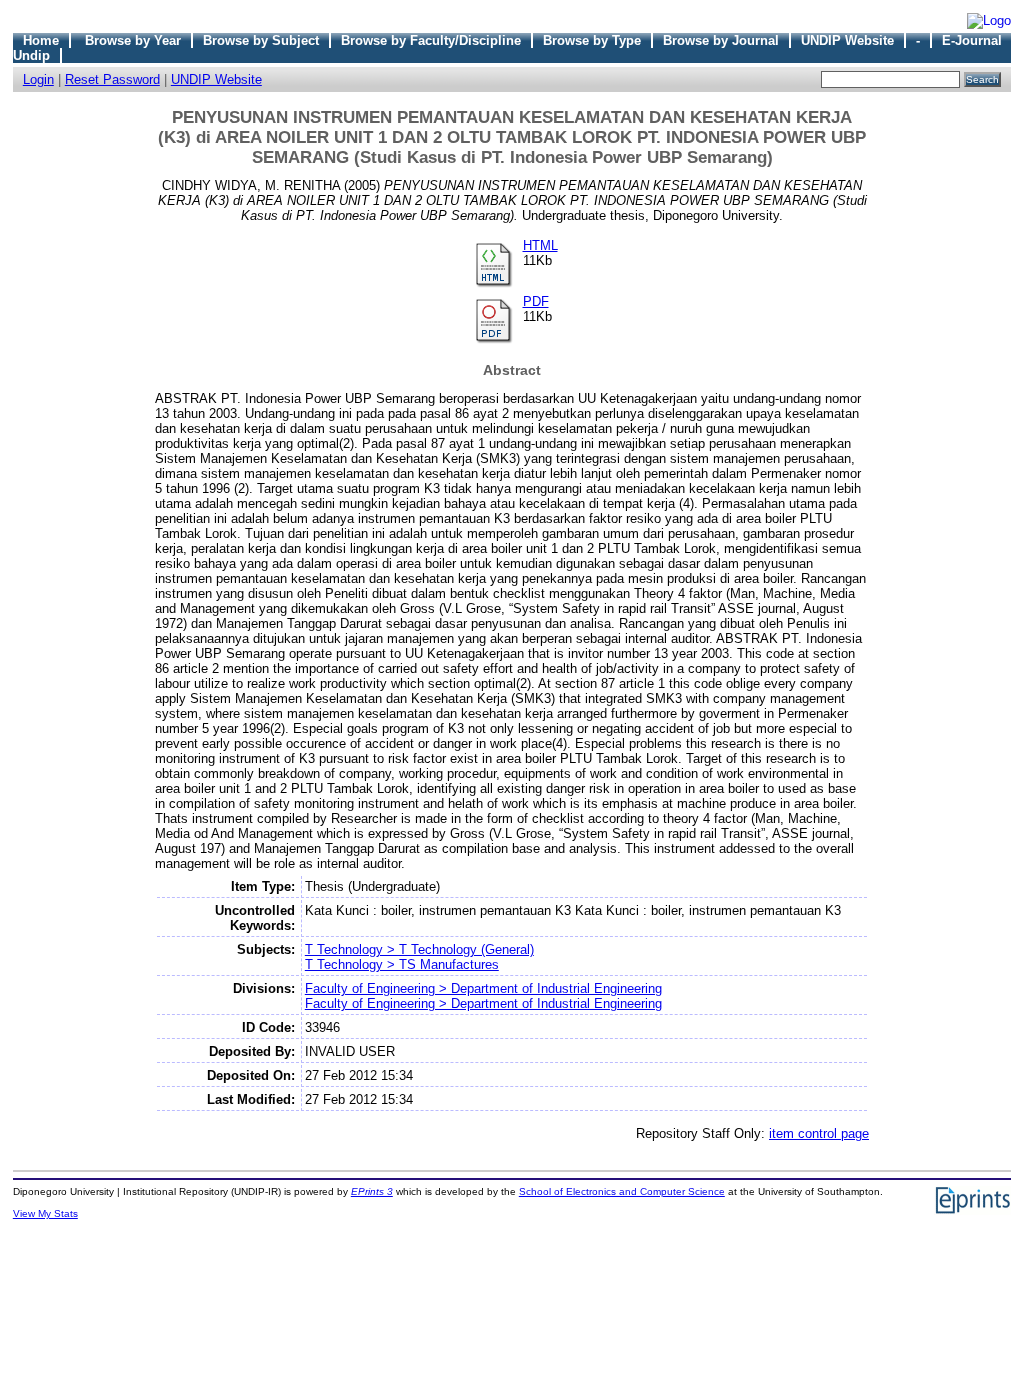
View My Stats (45, 1213)
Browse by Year (133, 40)
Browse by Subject (261, 40)
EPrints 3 (372, 1191)
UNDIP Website (847, 40)
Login (38, 79)
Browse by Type (592, 40)
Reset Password (112, 79)
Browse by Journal (721, 40)
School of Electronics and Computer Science (622, 1191)
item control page (819, 1133)
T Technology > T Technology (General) (419, 949)
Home (41, 40)
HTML (540, 245)
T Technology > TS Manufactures (402, 964)
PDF (536, 301)
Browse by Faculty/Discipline (431, 40)
